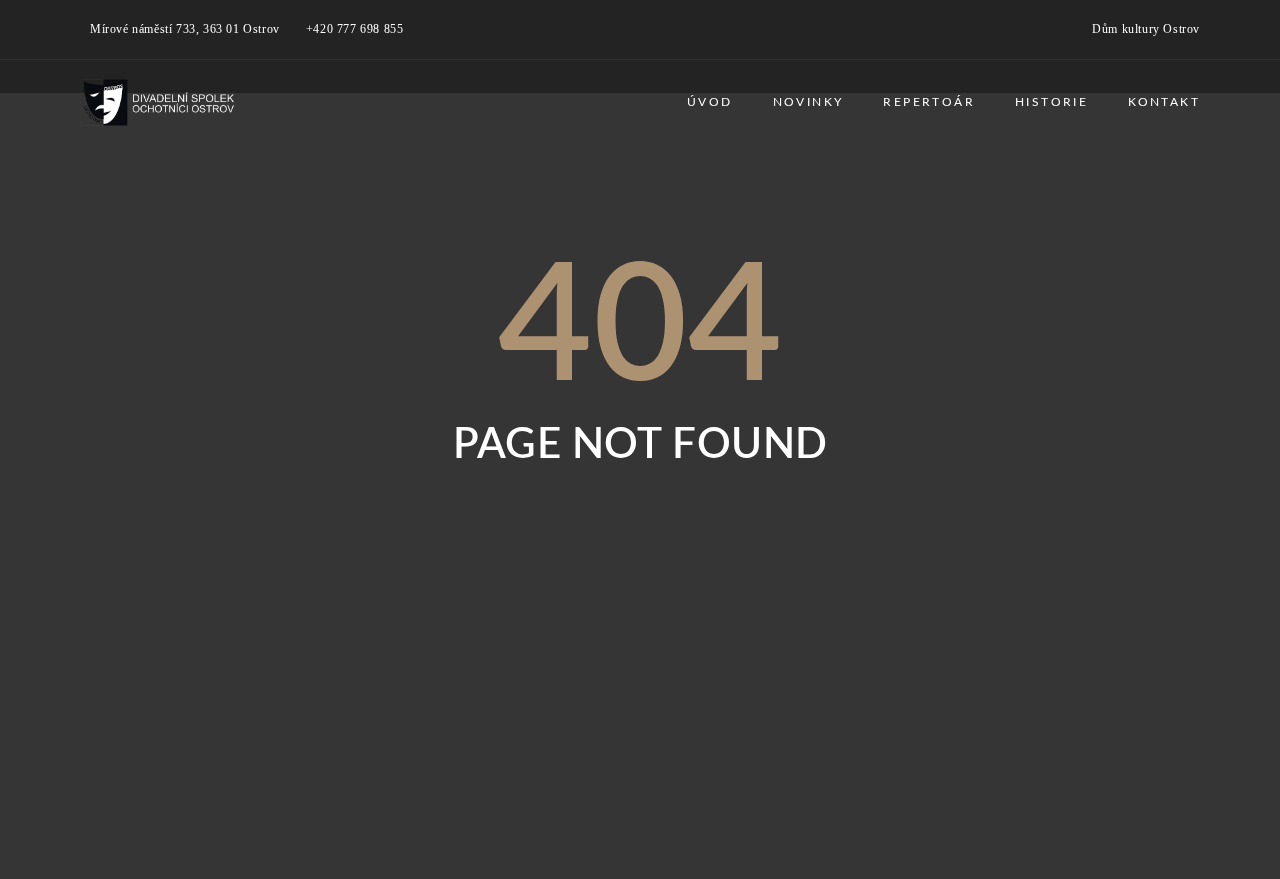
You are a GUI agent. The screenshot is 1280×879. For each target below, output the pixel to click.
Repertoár (929, 102)
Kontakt (1164, 102)
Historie (1051, 102)
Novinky (808, 102)
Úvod (710, 102)
